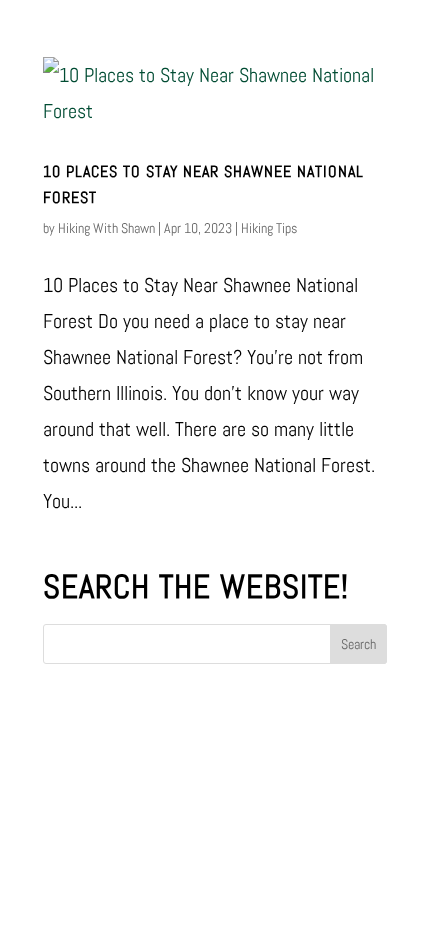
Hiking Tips (269, 228)
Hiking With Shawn (106, 228)
